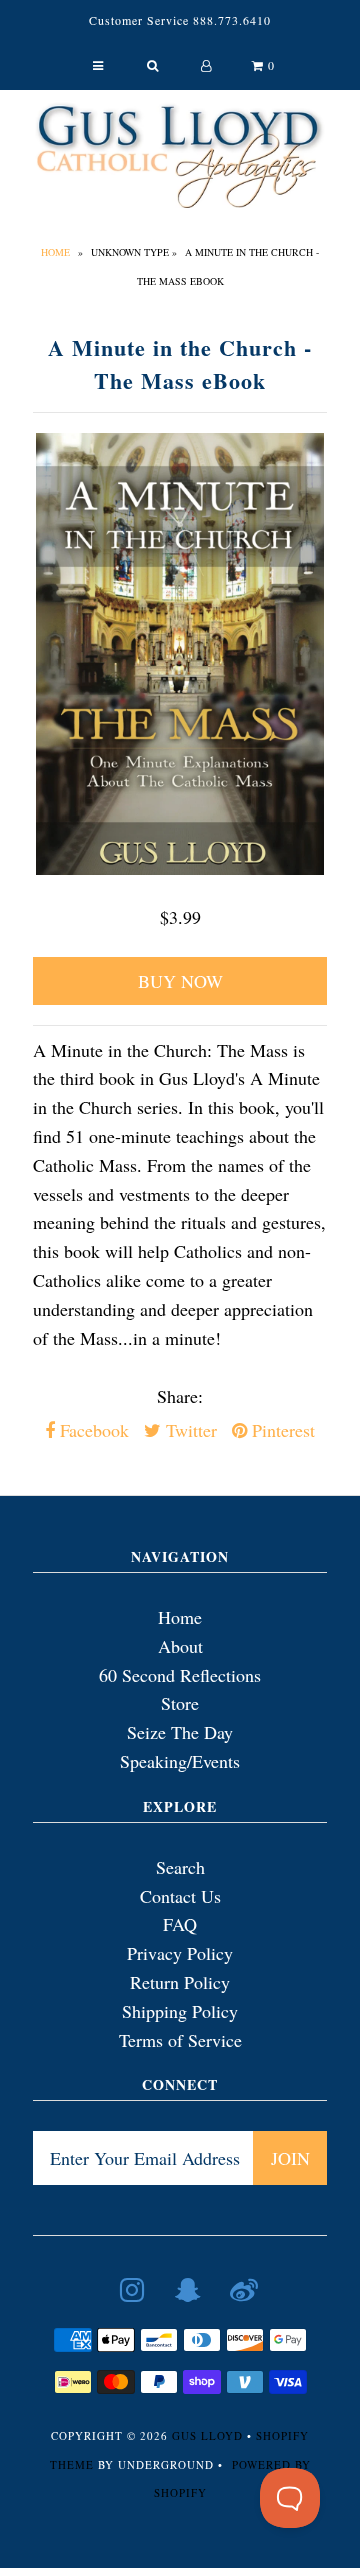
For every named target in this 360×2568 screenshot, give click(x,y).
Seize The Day (180, 1732)
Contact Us (180, 1896)
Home (55, 252)
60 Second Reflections (180, 1675)
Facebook (92, 1430)
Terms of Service (180, 2040)
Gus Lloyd (207, 2435)
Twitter (189, 1430)
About (180, 1646)
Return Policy (180, 1982)
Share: (180, 1396)
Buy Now (180, 981)
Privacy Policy (180, 1953)
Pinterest (281, 1430)
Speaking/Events (180, 1761)
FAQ (180, 1924)
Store (180, 1703)
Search (180, 1867)
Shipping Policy (180, 2011)
